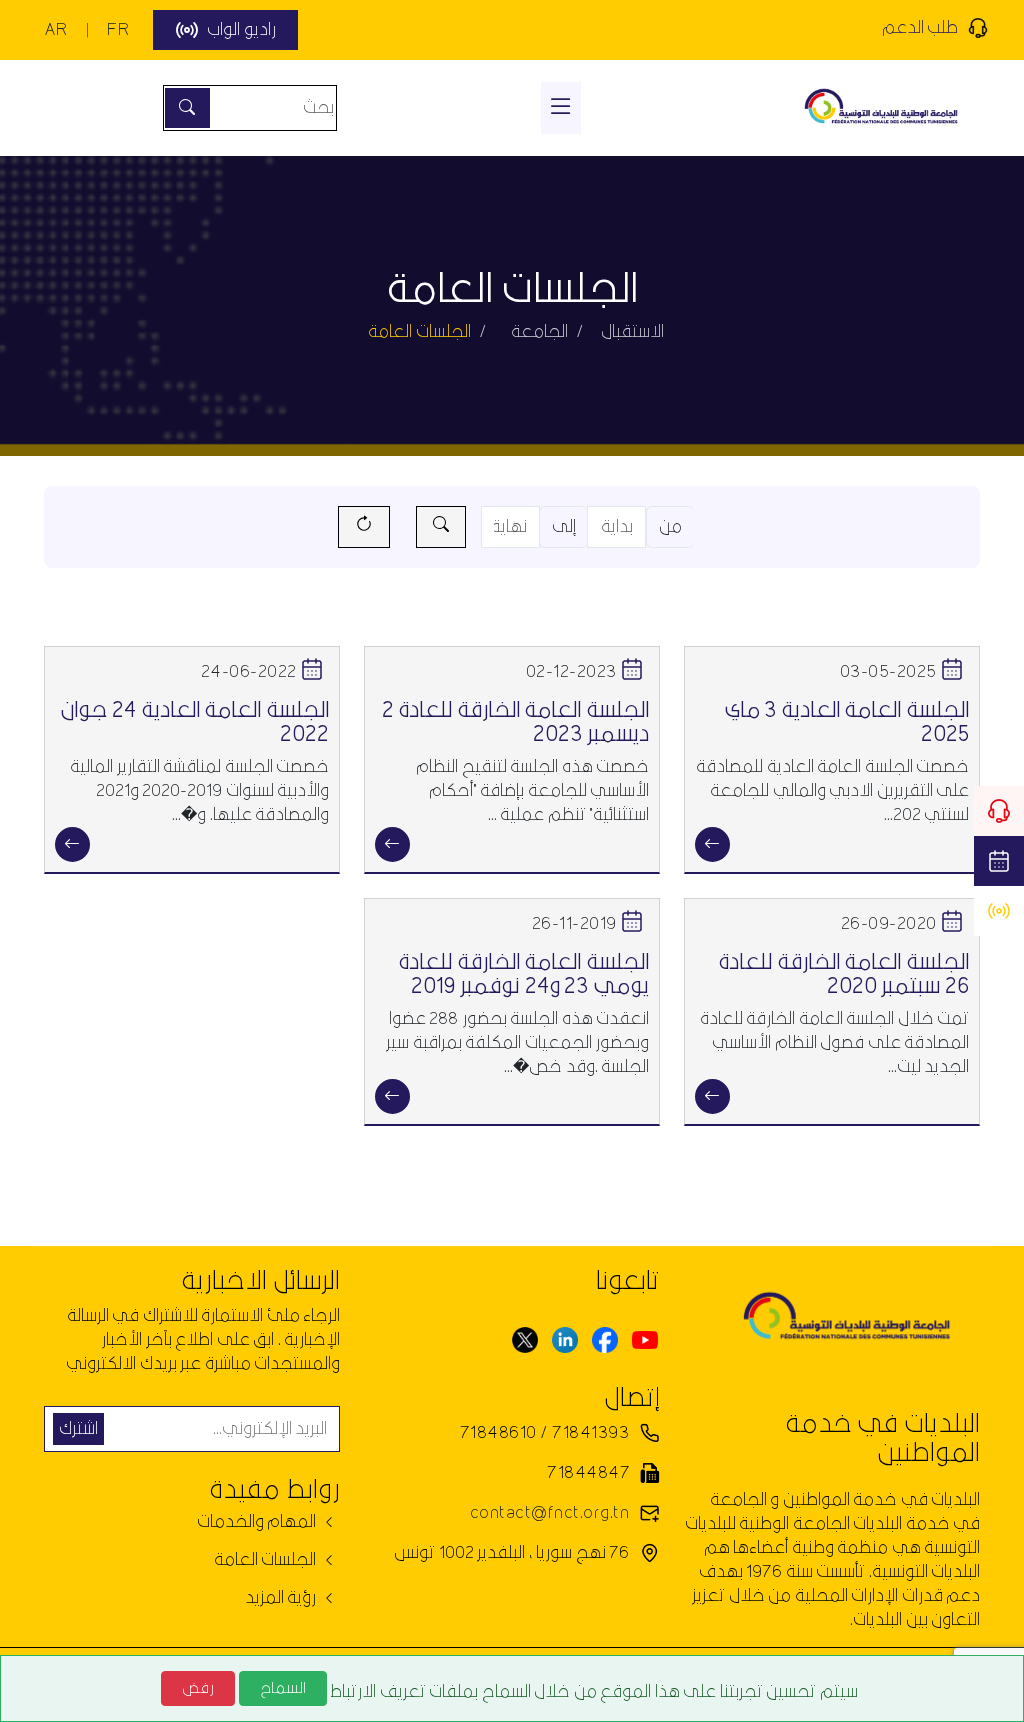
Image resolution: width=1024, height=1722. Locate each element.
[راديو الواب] (999, 911)
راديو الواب (241, 29)
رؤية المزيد (282, 1598)
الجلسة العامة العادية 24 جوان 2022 (194, 722)
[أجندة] (999, 861)
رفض (198, 1688)
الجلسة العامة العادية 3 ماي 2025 (846, 722)
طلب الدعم (920, 27)
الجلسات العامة (267, 1560)
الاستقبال (632, 331)
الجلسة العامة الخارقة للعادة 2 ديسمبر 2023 (515, 722)
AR (56, 29)
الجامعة (539, 331)
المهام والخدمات (258, 1522)
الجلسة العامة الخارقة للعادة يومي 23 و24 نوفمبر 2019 (523, 974)
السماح (283, 1688)
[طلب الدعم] (999, 811)
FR (118, 29)
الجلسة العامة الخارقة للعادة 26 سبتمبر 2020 (843, 974)
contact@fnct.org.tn (549, 1512)
